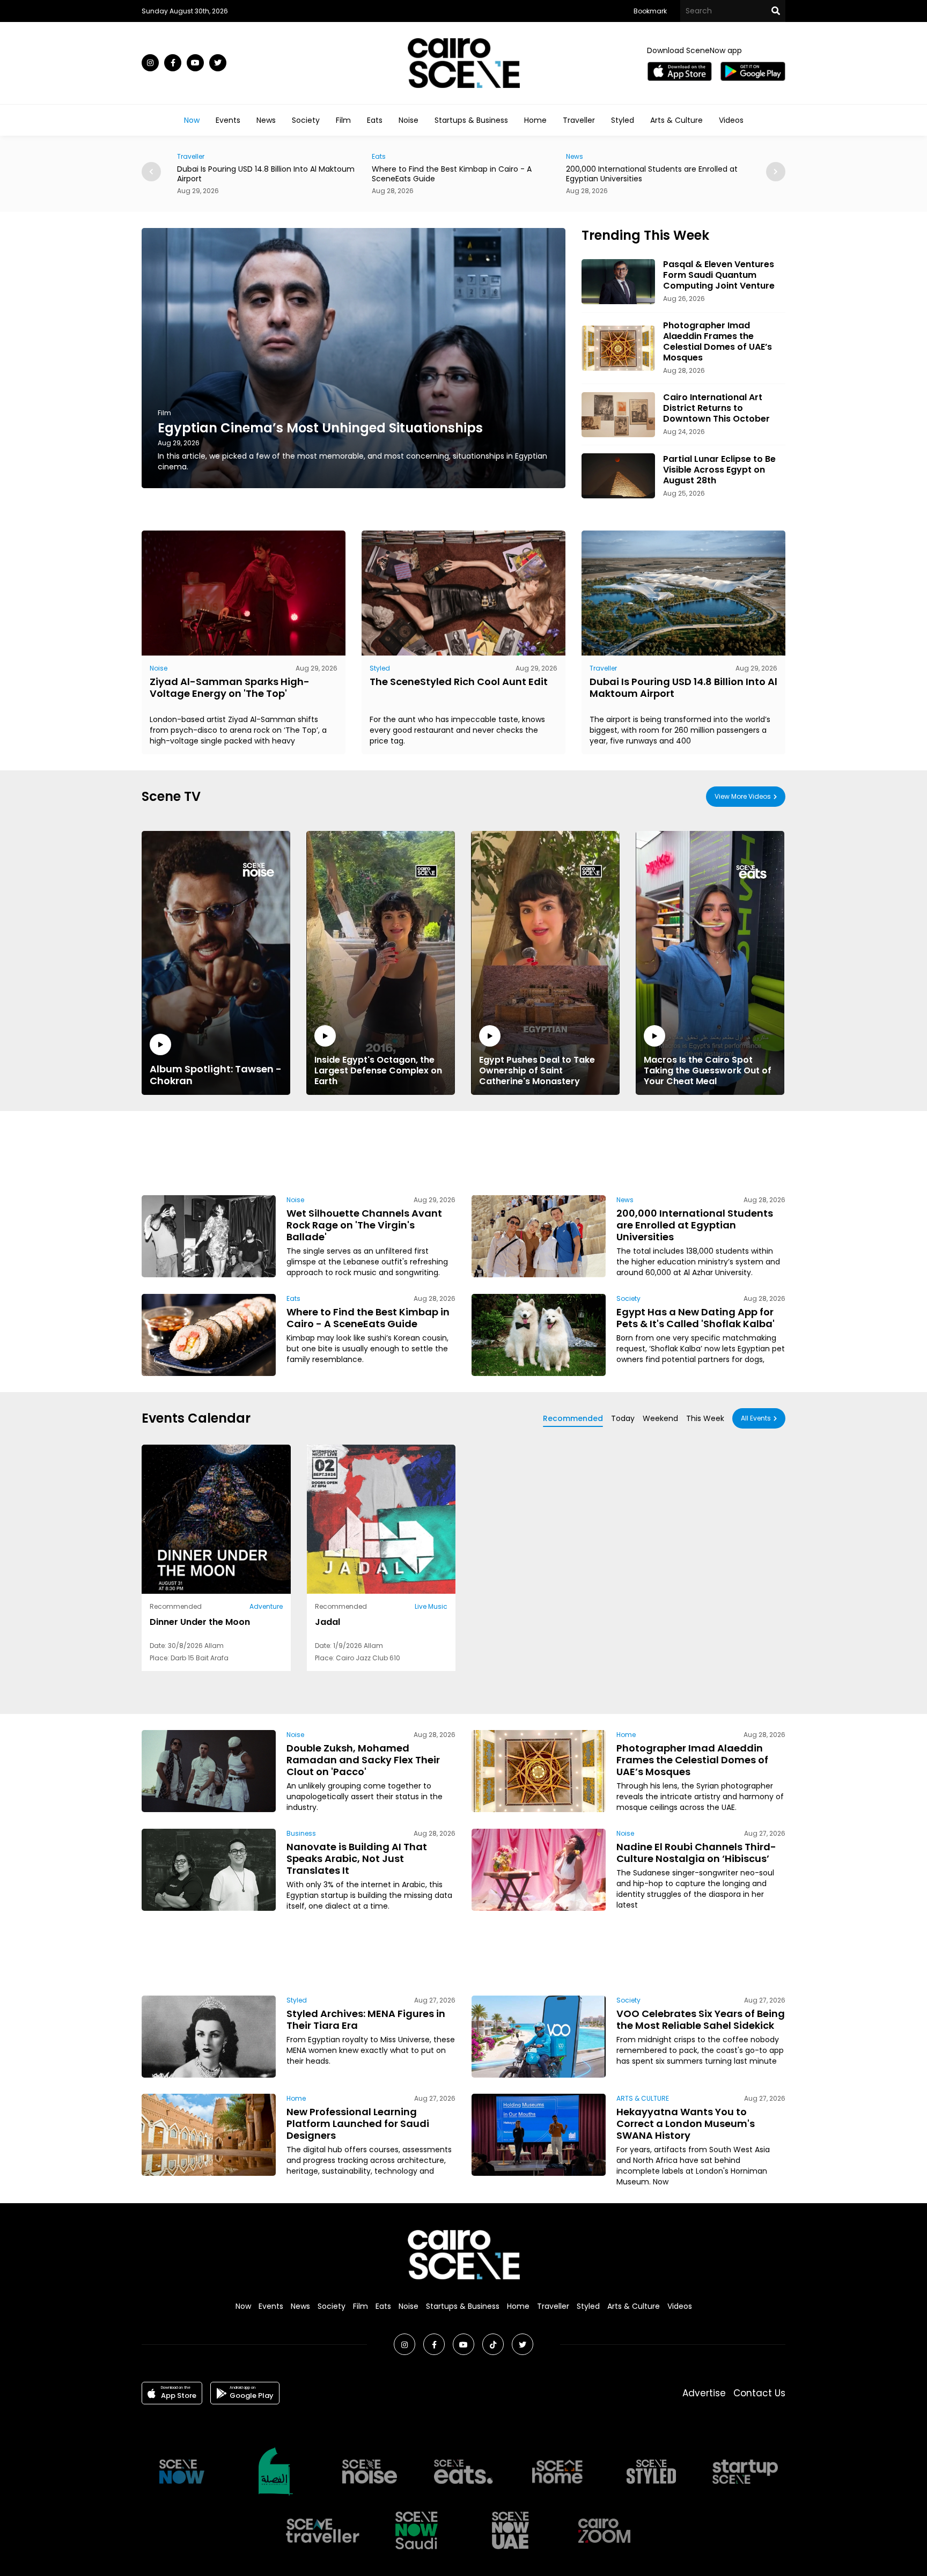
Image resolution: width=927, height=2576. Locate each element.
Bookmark (650, 11)
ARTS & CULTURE (643, 2098)
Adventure (266, 1606)
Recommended (573, 1418)
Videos (731, 120)
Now (192, 120)
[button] (776, 172)
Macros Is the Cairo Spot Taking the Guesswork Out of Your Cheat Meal (708, 1070)
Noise (409, 120)
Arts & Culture (676, 120)
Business (301, 1833)
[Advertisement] (464, 1151)
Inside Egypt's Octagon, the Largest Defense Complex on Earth (378, 1070)
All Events (756, 1418)
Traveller (579, 120)
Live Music (431, 1606)
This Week (705, 1418)
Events (228, 120)
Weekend (660, 1418)
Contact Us (759, 2393)
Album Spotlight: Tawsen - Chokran (216, 1074)
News (266, 120)
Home (535, 120)
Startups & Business (471, 120)
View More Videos (743, 796)
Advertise (704, 2393)
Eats (375, 120)
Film (343, 120)
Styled (623, 120)
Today (623, 1418)
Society (306, 120)
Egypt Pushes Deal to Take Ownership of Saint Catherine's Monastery (537, 1070)
